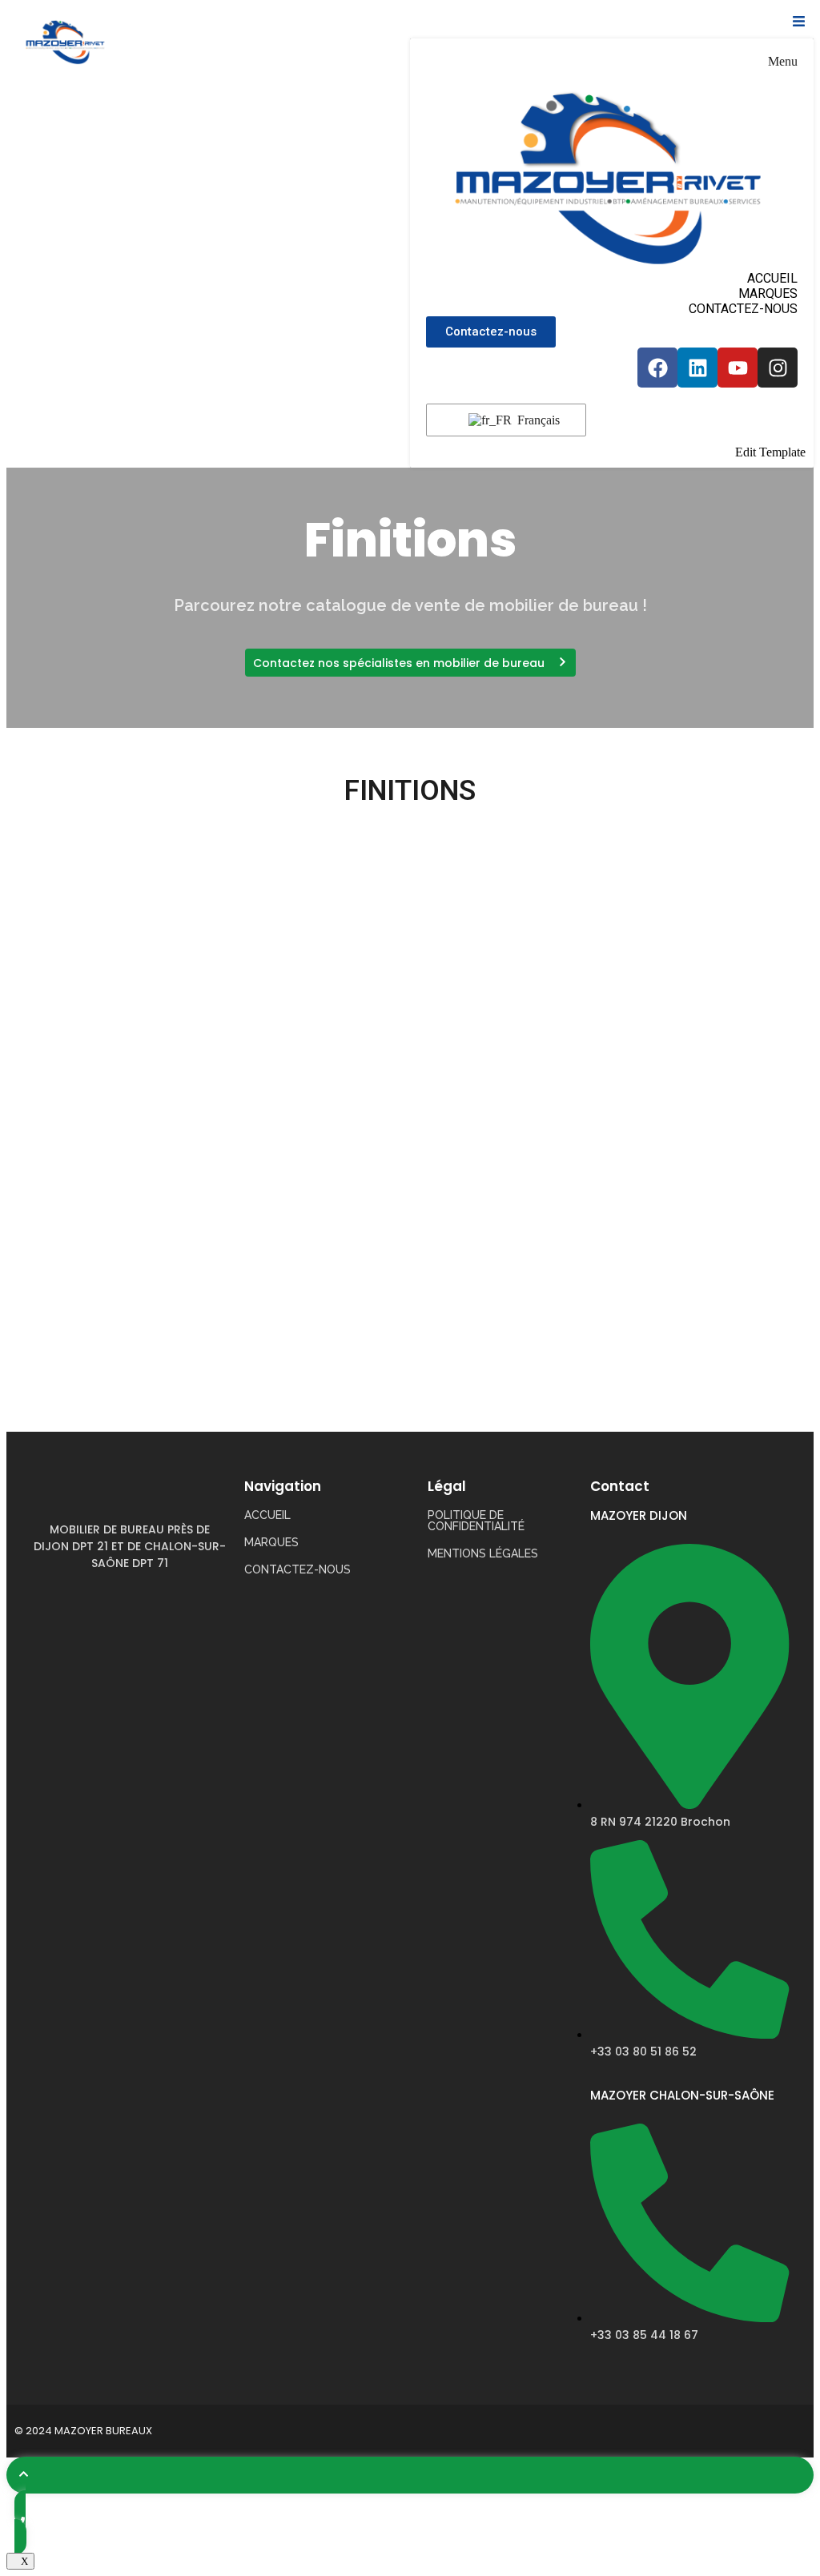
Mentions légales (483, 1553)
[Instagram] (778, 368)
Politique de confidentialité (476, 1521)
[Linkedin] (697, 368)
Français (537, 420)
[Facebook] (657, 368)
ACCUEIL (772, 278)
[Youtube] (738, 368)
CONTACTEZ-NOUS (743, 309)
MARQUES (768, 293)
